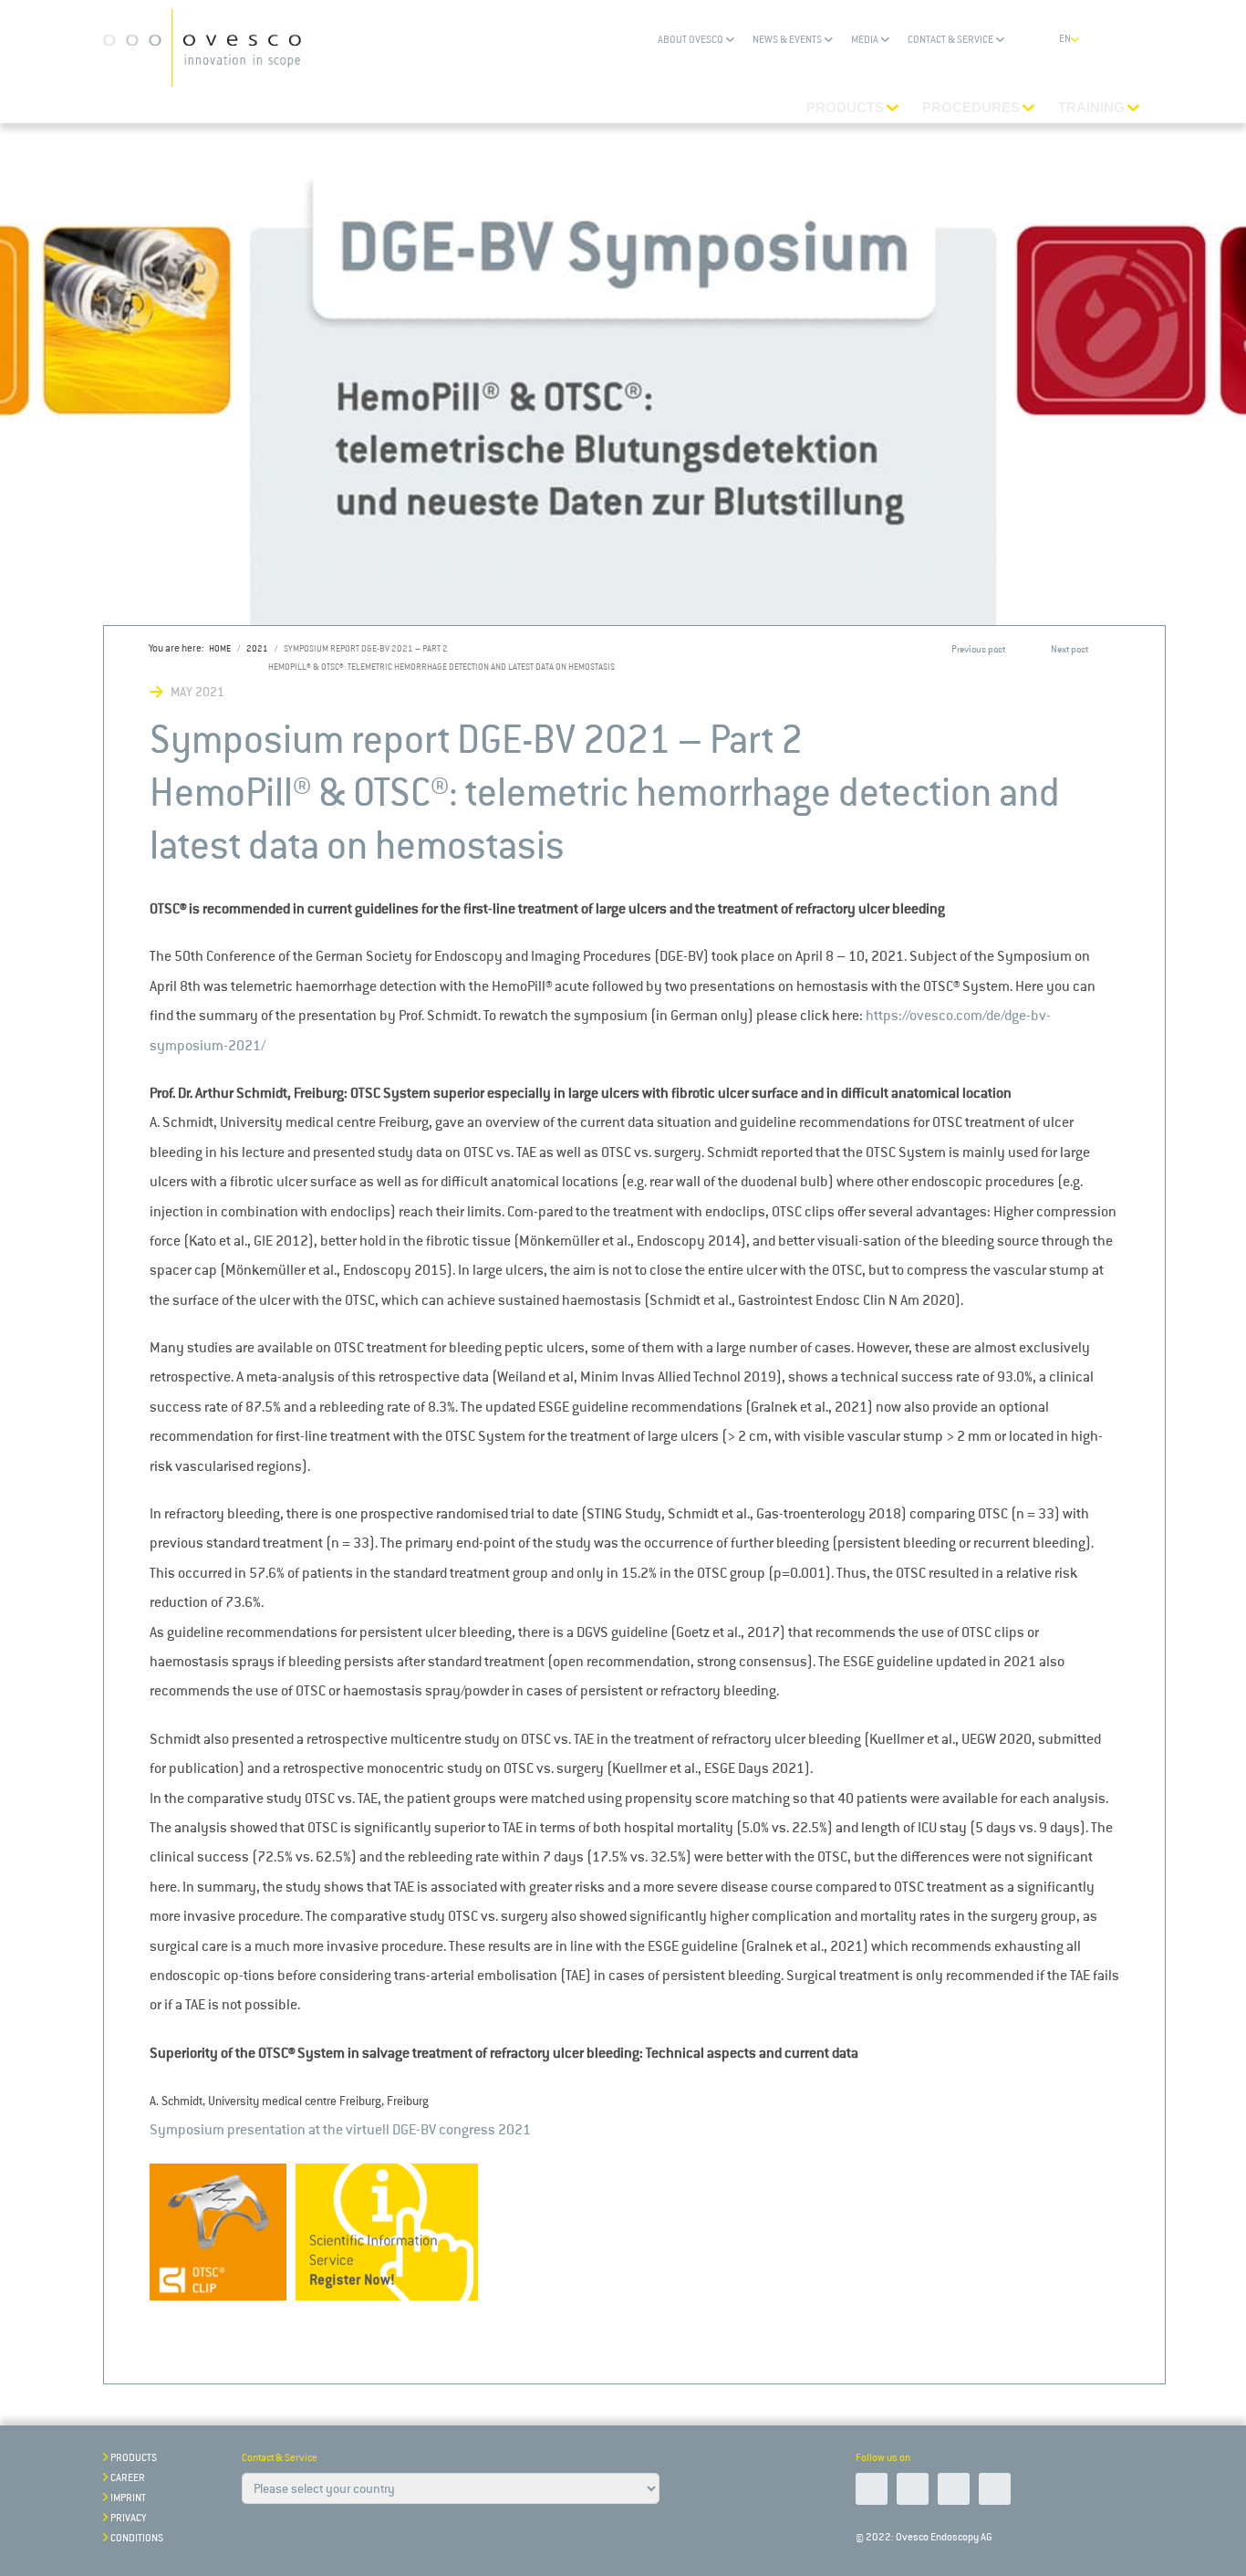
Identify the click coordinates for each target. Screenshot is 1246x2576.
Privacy (128, 2518)
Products (134, 2458)
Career (128, 2478)
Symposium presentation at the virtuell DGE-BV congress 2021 (340, 2129)
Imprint (128, 2498)
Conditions (137, 2538)
